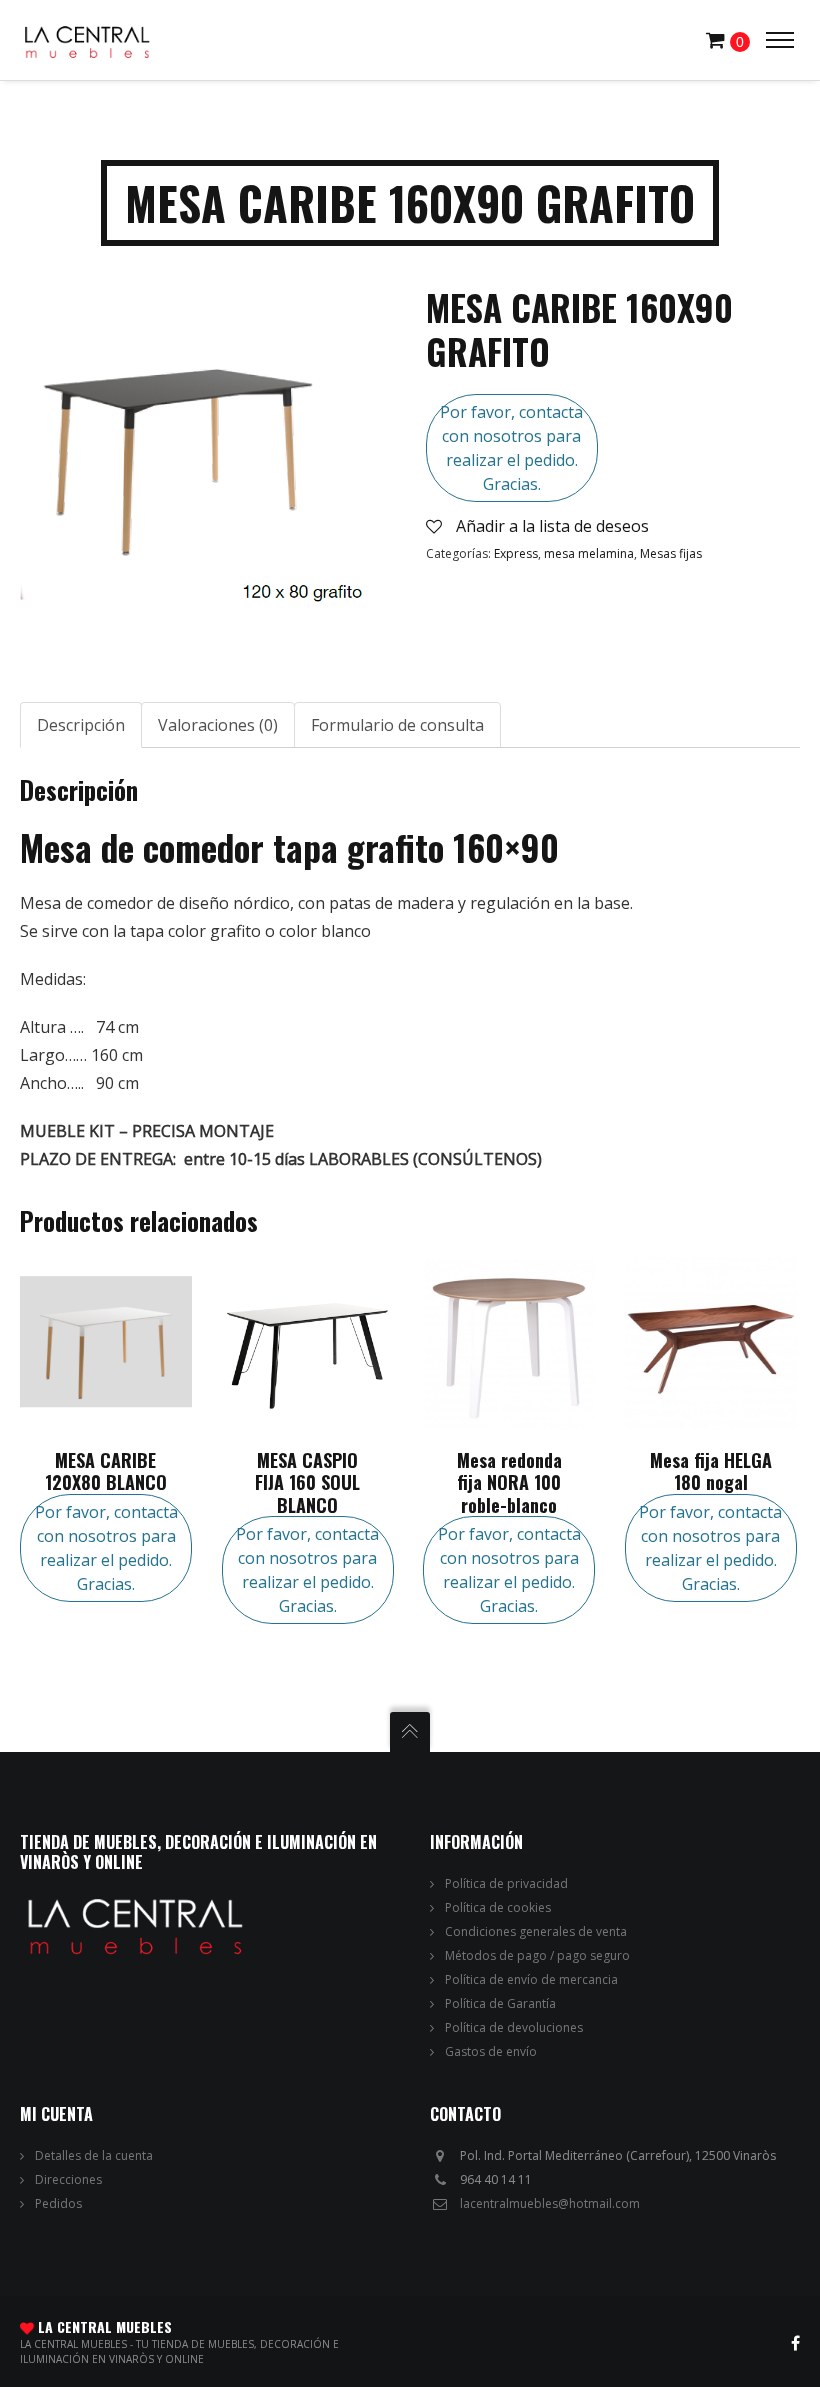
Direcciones (68, 2179)
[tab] (81, 725)
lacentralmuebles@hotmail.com (550, 2203)
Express (516, 553)
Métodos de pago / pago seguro (537, 1955)
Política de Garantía (500, 2003)
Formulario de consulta (397, 725)
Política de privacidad (506, 1883)
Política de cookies (498, 1907)
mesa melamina (589, 553)
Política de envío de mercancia (531, 1979)
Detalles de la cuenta (94, 2155)
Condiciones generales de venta (536, 1931)
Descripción (81, 725)
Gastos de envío (491, 2051)
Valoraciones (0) (218, 725)
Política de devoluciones (514, 2027)
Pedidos (58, 2203)
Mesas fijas (671, 553)
